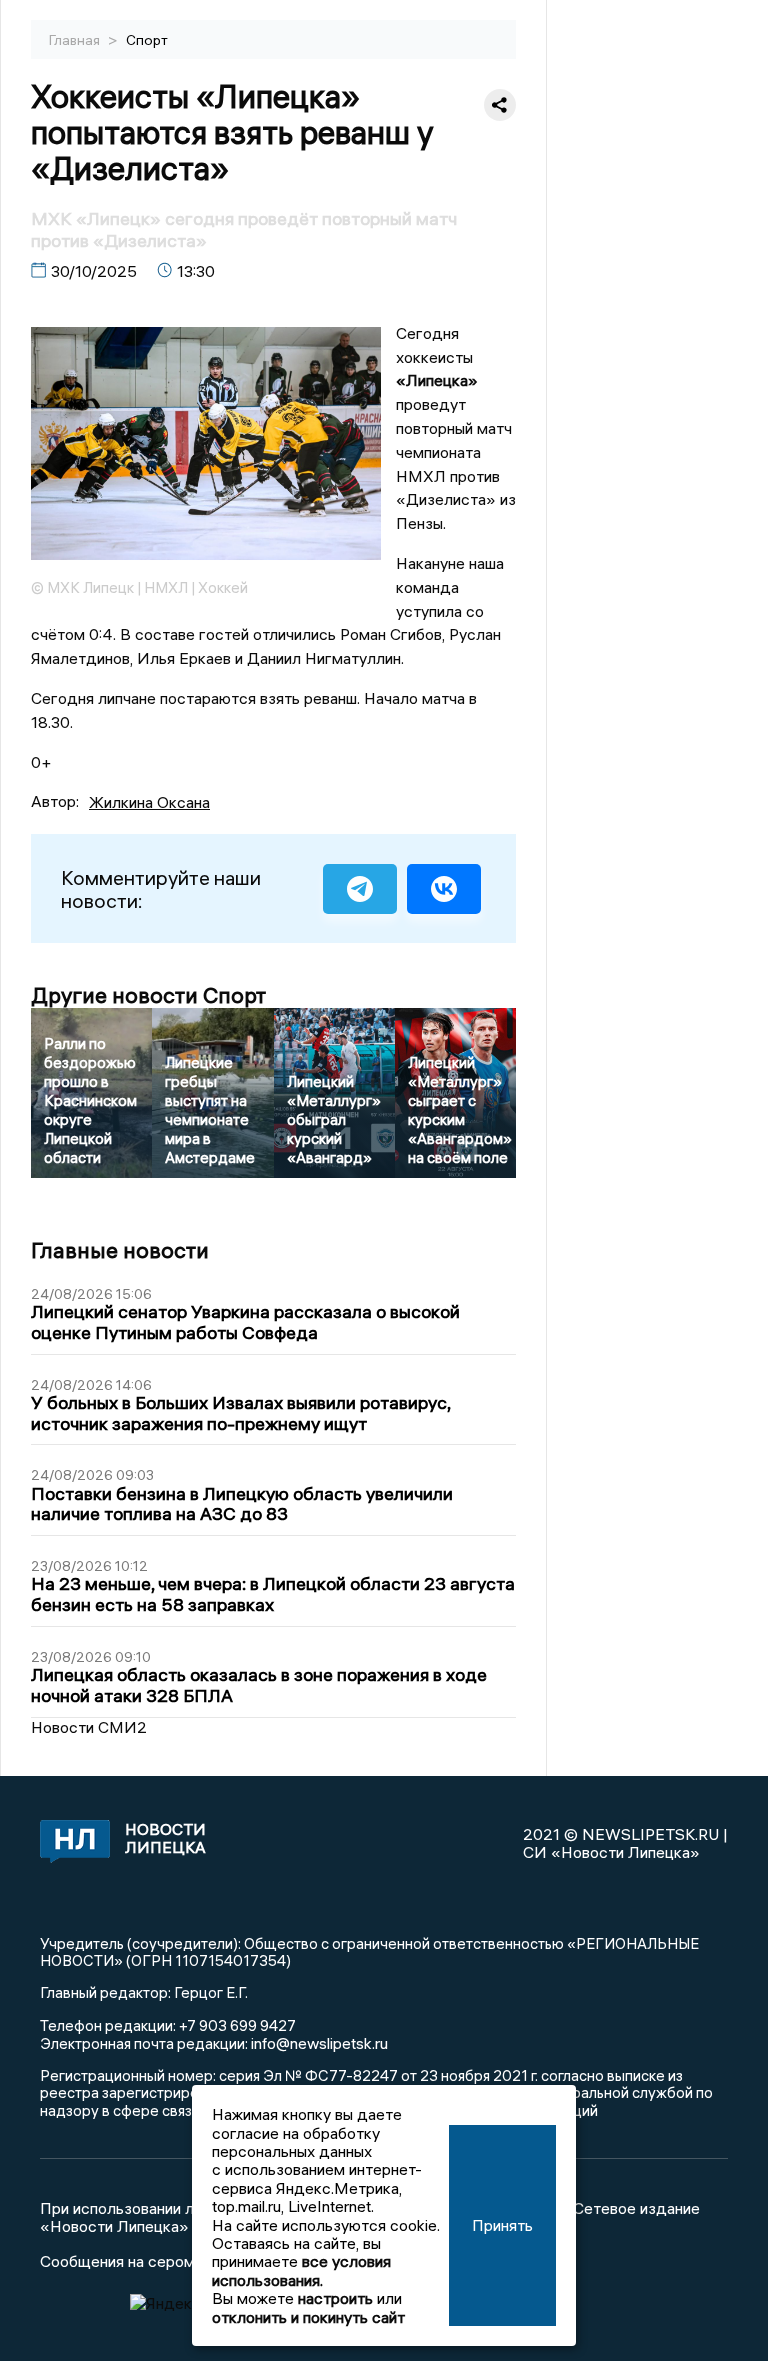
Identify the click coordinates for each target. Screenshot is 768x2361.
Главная (76, 40)
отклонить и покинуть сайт (308, 2317)
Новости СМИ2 (89, 1727)
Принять (502, 2225)
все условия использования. (301, 2270)
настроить (335, 2298)
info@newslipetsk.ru (319, 2043)
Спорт (147, 40)
